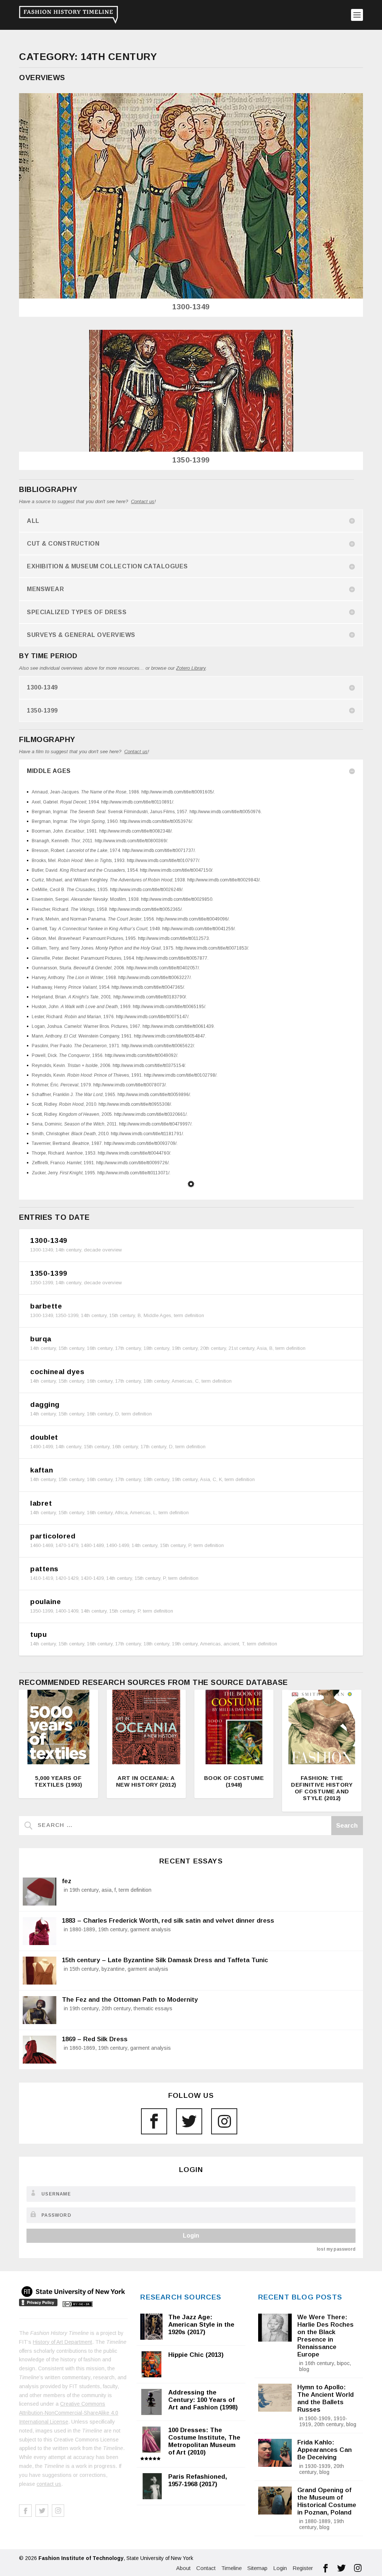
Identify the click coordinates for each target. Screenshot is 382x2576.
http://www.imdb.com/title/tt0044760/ (134, 1153)
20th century (213, 1348)
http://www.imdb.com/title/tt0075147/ (152, 1017)
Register (303, 2568)
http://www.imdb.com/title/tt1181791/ (147, 1134)
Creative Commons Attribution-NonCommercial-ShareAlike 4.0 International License (69, 2413)
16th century (100, 1348)
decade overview (103, 1250)
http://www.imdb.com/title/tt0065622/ (158, 1046)
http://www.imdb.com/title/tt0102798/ (180, 1075)
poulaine (46, 1602)
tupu (38, 1634)
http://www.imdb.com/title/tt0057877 (172, 958)
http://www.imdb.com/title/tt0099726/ (132, 1163)
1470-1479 (67, 1545)
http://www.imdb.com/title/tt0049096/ (192, 919)
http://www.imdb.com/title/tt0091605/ (178, 792)
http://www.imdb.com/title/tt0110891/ (137, 802)
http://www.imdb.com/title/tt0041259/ (198, 929)
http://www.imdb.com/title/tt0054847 (170, 1036)
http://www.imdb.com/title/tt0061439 (178, 1026)
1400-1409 (67, 1611)
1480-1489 (92, 1545)
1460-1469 (42, 1545)
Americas (182, 1381)
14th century (68, 1250)
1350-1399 (191, 460)
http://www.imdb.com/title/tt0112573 (173, 938)
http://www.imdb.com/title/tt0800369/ (131, 841)
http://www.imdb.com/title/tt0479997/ (155, 1124)
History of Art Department (62, 2342)
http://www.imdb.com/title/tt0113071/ (133, 1173)
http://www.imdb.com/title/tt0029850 (177, 899)
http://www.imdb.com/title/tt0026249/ (146, 890)
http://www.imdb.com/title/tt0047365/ (148, 987)
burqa (41, 1339)
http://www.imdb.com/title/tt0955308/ (135, 1104)
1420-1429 (67, 1578)
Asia (262, 1348)
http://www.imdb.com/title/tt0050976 (225, 812)
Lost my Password (336, 2249)
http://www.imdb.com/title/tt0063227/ (154, 978)
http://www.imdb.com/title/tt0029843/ (223, 880)
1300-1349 (191, 307)
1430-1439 (92, 1578)
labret (41, 1503)
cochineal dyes (57, 1372)
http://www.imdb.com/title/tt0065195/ (169, 1007)
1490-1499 (42, 1447)
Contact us (143, 501)
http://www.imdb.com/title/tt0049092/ (141, 1055)
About (183, 2568)
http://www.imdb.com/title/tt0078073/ (129, 1085)
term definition (189, 1315)
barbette (46, 1306)
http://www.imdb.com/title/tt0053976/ (156, 821)
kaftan (42, 1470)
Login (191, 2236)
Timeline (231, 2568)
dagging (45, 1404)
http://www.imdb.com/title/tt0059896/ (154, 1095)
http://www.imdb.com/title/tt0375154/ (149, 1066)
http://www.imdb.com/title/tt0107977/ (163, 861)
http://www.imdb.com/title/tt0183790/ (150, 997)
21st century (242, 1348)
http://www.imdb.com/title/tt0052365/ (145, 909)
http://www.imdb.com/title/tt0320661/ (150, 1114)
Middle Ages (157, 1315)
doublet (44, 1437)
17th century (128, 1348)
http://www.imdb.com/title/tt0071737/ (159, 850)
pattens (44, 1569)
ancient (231, 1644)
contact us (49, 2484)
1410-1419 (42, 1578)
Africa (121, 1513)
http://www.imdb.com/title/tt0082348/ (135, 831)
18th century (156, 1348)
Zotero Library (191, 668)
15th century (122, 1315)
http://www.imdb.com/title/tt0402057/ (163, 968)
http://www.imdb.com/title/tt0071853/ (212, 948)
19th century (185, 1348)
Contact (206, 2568)
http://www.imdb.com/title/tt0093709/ (140, 1143)
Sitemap (257, 2568)
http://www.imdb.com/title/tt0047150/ (176, 870)
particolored (53, 1536)
